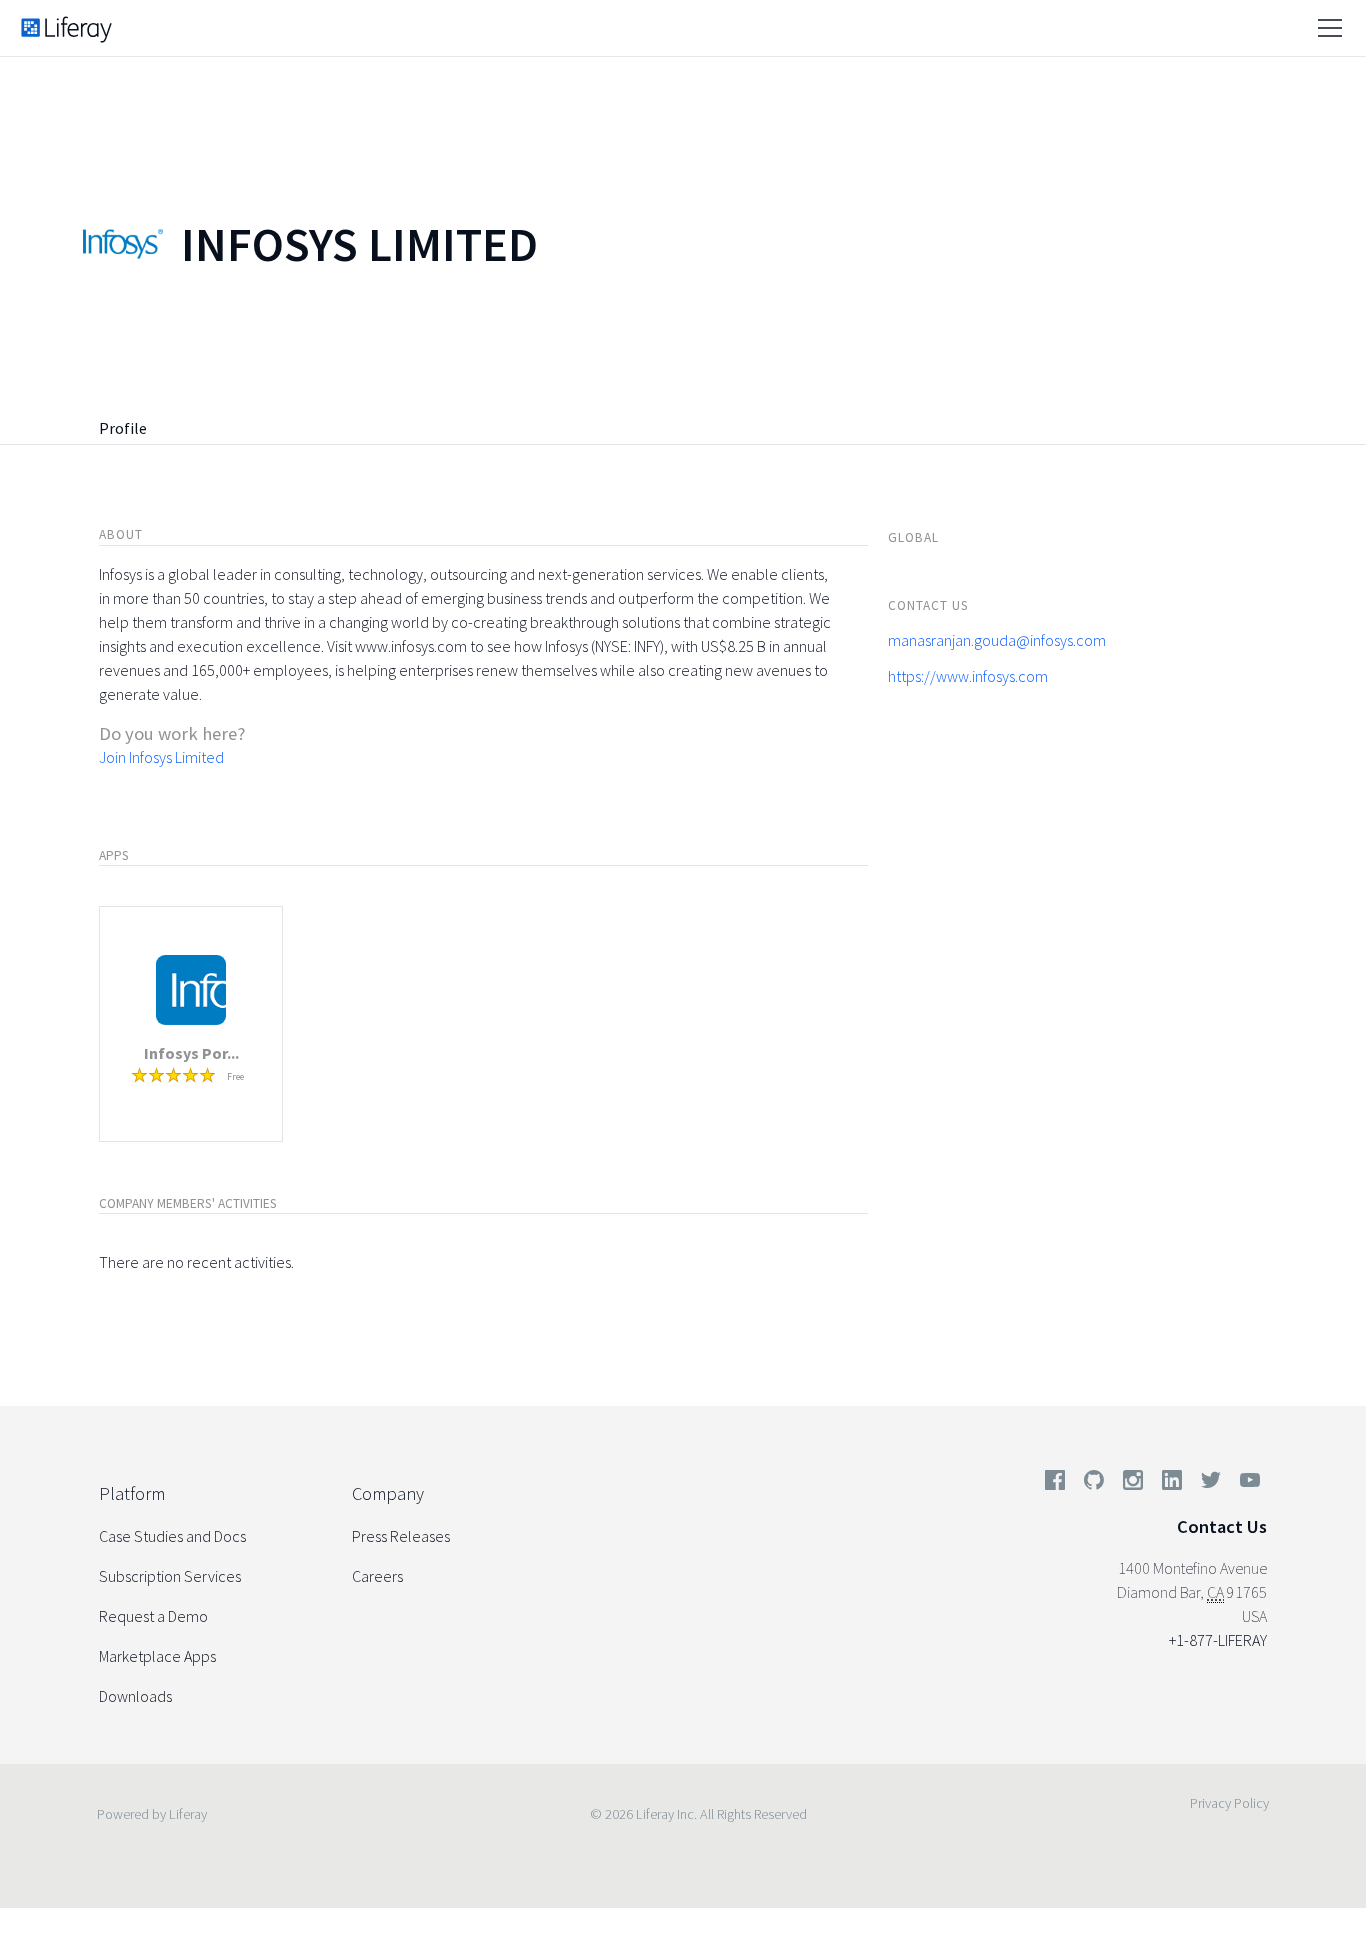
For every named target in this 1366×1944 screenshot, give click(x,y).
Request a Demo (153, 1616)
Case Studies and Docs (172, 1536)
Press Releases (401, 1536)
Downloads (135, 1696)
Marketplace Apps (157, 1656)
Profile (123, 428)
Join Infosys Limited (161, 757)
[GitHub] (1094, 1484)
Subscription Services (170, 1576)
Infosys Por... (191, 1053)
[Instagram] (1133, 1484)
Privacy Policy (1229, 1803)
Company (388, 1493)
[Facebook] (1055, 1484)
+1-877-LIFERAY (1218, 1640)
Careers (377, 1576)
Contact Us (1222, 1526)
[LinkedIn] (1172, 1484)
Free (235, 1076)
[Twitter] (1211, 1484)
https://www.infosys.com (968, 676)
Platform (132, 1493)
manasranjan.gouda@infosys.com (997, 640)
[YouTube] (1246, 1484)
